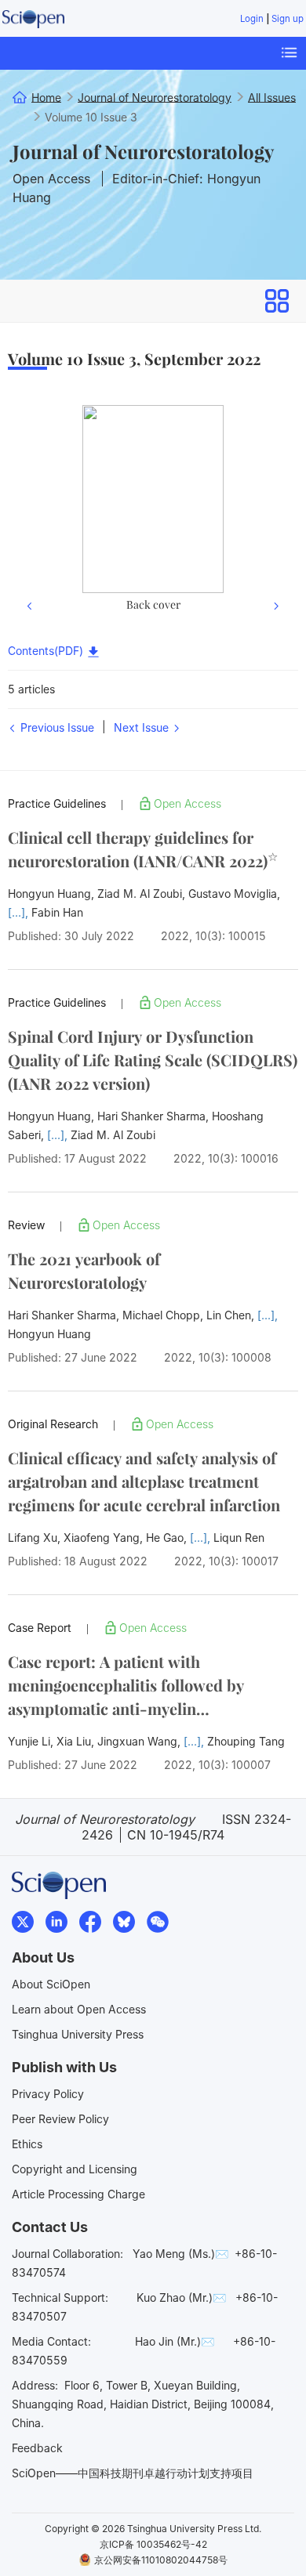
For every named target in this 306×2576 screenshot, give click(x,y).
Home (46, 97)
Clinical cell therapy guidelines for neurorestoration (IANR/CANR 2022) (143, 849)
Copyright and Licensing (75, 2169)
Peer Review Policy (60, 2119)
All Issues (272, 97)
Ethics (27, 2144)
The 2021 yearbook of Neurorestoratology (84, 1270)
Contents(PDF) (47, 651)
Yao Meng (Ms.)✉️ (180, 2254)
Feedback (37, 2448)
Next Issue (143, 727)
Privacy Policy (48, 2094)
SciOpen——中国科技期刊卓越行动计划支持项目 (133, 2473)
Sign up (288, 19)
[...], (20, 912)
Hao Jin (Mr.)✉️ (175, 2341)
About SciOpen (51, 1984)
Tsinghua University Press (78, 2034)
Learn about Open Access (79, 2009)
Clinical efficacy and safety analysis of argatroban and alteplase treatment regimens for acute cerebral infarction (144, 1481)
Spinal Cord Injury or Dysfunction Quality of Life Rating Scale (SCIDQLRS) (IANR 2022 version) (153, 1060)
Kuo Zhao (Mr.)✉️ (181, 2297)
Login (252, 19)
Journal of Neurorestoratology (143, 151)
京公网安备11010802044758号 (161, 2560)
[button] (30, 511)
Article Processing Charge (78, 2194)
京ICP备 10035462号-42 (153, 2544)
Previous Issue (56, 727)
